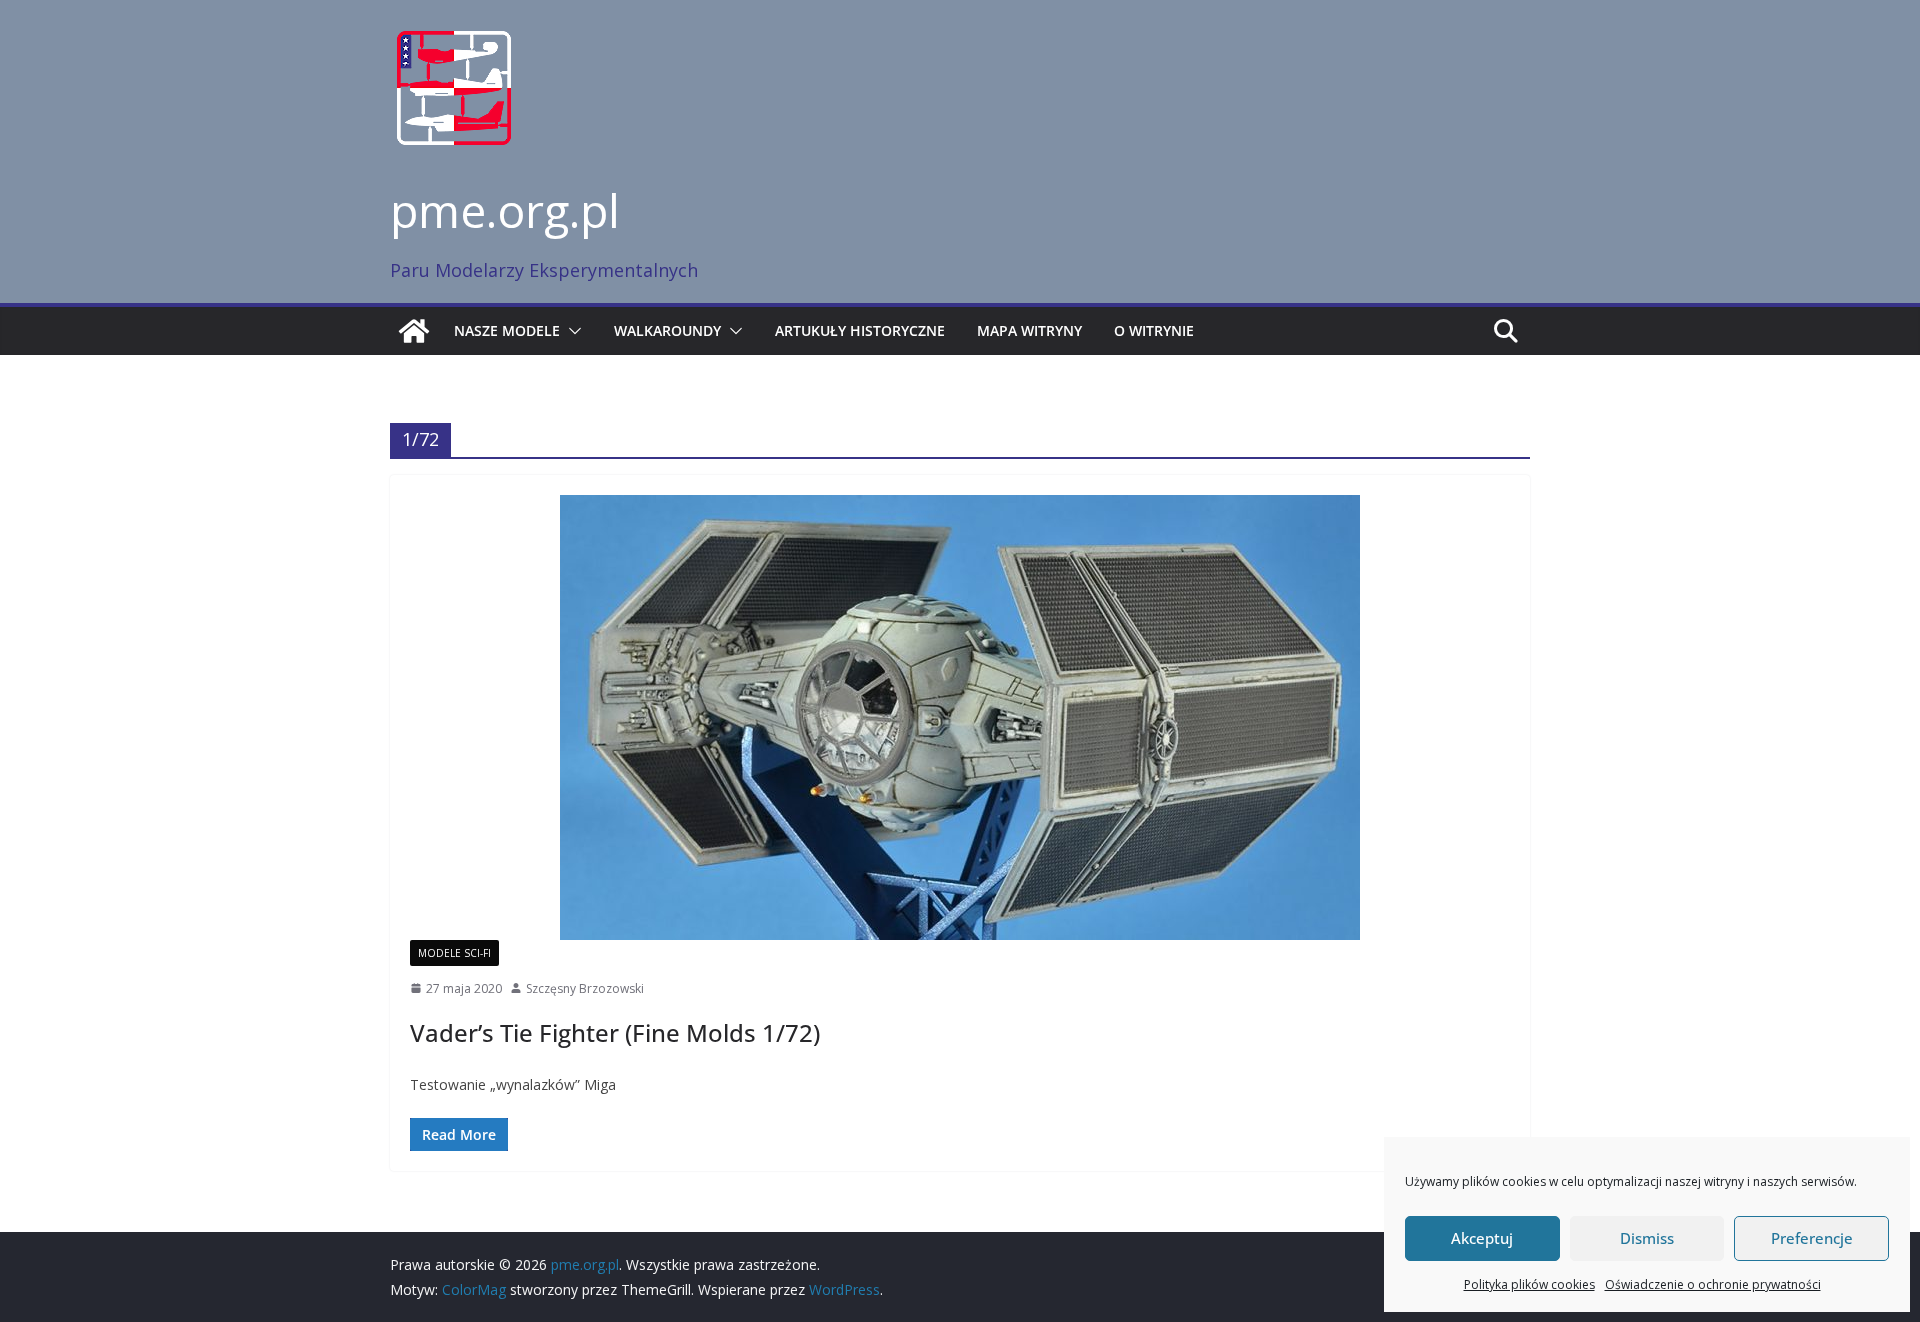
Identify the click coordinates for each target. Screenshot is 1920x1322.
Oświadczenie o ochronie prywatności (1713, 1284)
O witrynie (1154, 330)
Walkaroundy (667, 330)
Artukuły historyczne (860, 330)
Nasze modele (507, 330)
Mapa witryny (1029, 330)
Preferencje (1812, 1238)
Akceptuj (1482, 1238)
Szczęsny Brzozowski (585, 988)
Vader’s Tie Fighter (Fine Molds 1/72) (615, 1032)
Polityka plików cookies (1529, 1284)
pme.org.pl (505, 210)
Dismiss (1647, 1238)
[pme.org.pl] (414, 331)
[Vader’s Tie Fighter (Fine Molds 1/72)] (960, 717)
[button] (571, 331)
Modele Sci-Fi (454, 953)
